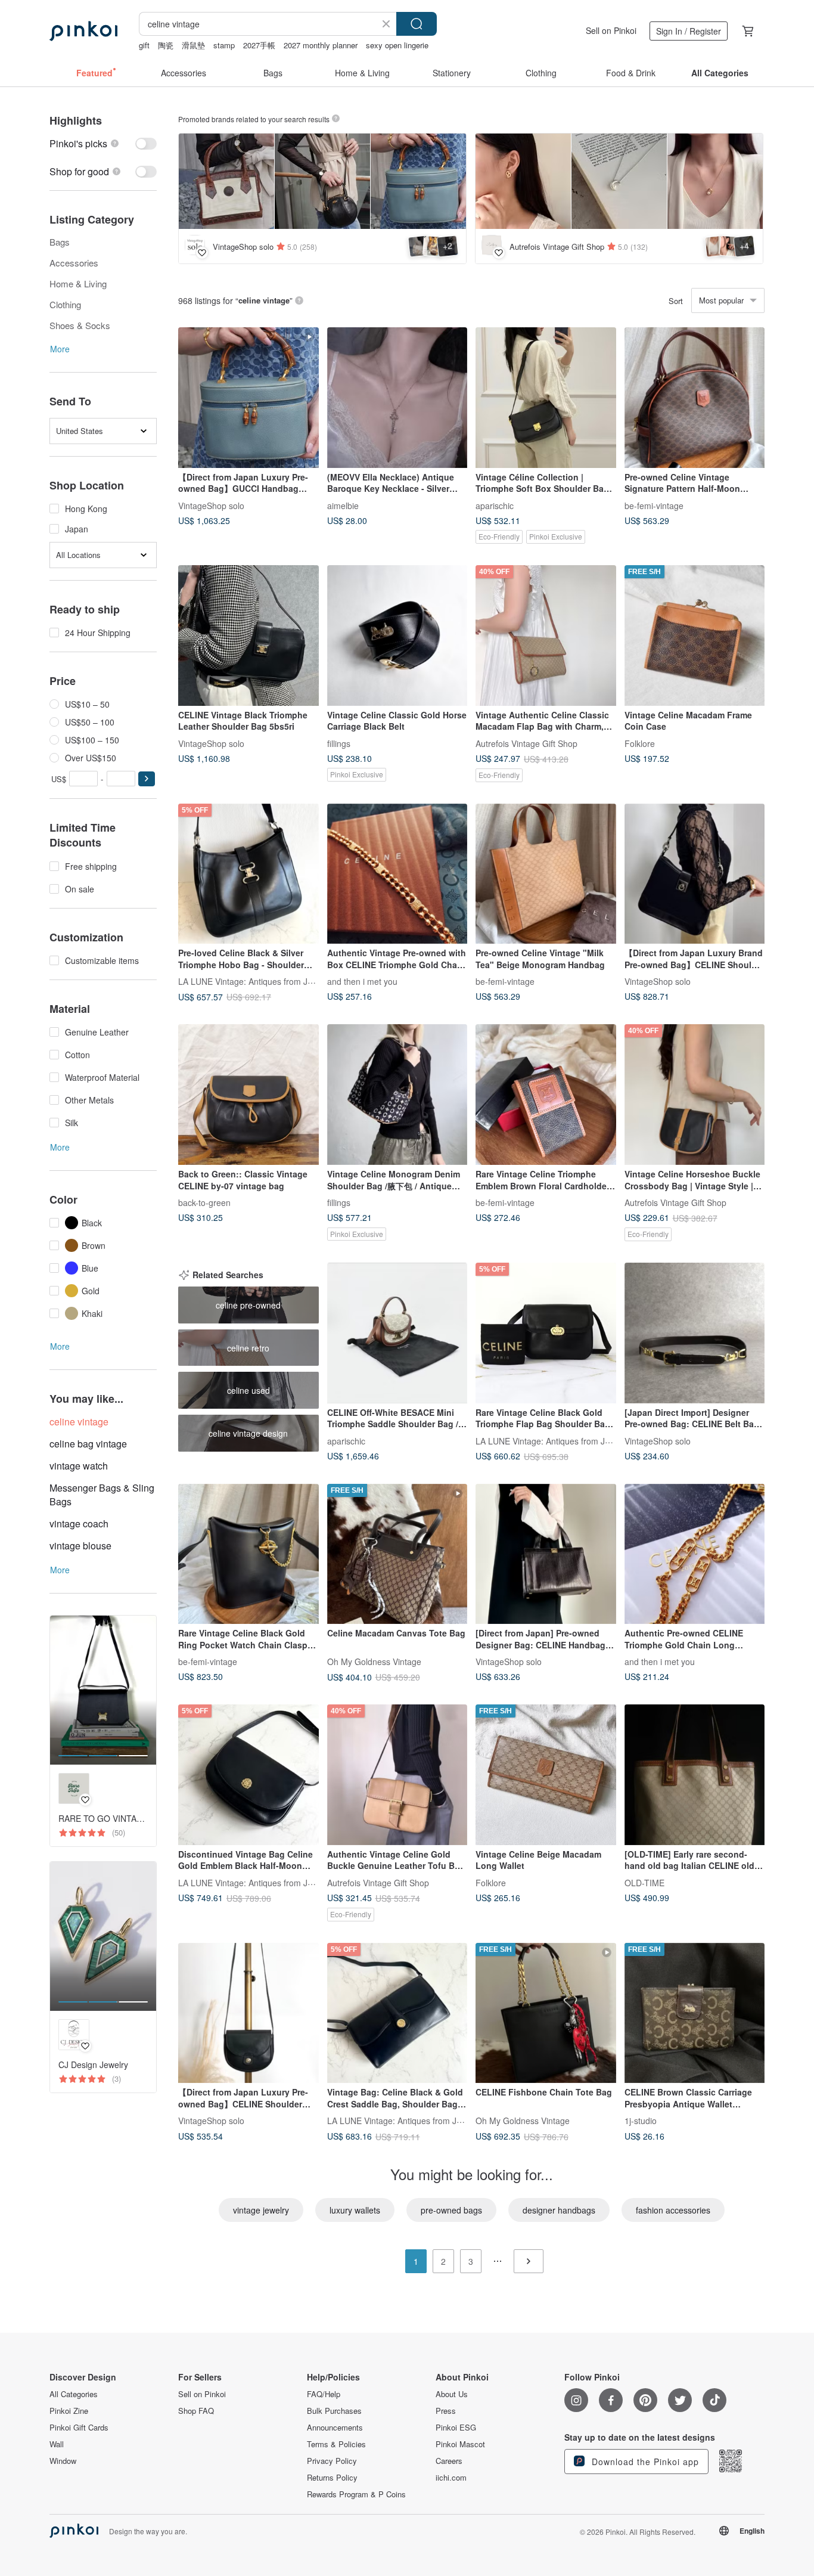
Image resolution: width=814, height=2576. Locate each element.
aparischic (495, 505)
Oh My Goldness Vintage (374, 1661)
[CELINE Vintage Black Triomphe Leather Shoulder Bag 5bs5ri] (248, 636)
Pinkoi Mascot (460, 2444)
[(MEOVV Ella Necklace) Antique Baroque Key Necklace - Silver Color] (397, 398)
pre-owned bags (451, 2210)
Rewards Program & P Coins (356, 2494)
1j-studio (641, 2121)
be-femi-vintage (654, 505)
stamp (224, 45)
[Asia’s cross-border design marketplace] (83, 31)
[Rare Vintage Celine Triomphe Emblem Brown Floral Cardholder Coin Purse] (546, 1095)
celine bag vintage (88, 1444)
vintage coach (79, 1523)
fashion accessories (673, 2210)
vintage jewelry (261, 2210)
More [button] (60, 349)
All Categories (74, 2394)
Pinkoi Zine (69, 2411)
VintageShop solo (211, 505)
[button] (147, 779)
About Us (452, 2394)
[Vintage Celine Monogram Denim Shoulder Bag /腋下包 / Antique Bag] (397, 1095)
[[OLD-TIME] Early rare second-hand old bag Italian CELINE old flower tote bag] (695, 1775)
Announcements (335, 2428)
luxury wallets (355, 2210)
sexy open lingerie (397, 45)
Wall (57, 2444)
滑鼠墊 (193, 45)
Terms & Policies (336, 2444)
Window (63, 2461)
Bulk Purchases (334, 2411)
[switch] (103, 143)
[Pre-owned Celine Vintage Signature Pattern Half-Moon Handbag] (695, 398)
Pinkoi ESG (456, 2428)
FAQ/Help (324, 2394)
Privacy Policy (332, 2461)
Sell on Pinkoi (611, 30)
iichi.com (451, 2478)
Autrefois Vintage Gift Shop (526, 743)
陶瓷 (166, 45)
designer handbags (559, 2210)
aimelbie (343, 505)
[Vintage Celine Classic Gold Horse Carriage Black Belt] (397, 636)
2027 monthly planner (321, 45)
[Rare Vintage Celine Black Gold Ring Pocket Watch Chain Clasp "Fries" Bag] (248, 1554)
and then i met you (362, 981)
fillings (339, 743)
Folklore (640, 743)
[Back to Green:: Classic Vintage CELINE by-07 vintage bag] (248, 1095)
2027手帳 (259, 45)
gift (144, 45)
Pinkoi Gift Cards (79, 2428)
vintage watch (79, 1466)
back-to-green (204, 1202)
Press (446, 2411)
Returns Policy (332, 2478)
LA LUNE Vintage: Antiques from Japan (252, 981)
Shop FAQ (196, 2411)
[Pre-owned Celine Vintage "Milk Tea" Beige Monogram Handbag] (546, 874)
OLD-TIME (644, 1882)
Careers (449, 2461)
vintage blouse (80, 1546)
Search (417, 24)
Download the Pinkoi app (644, 2462)
